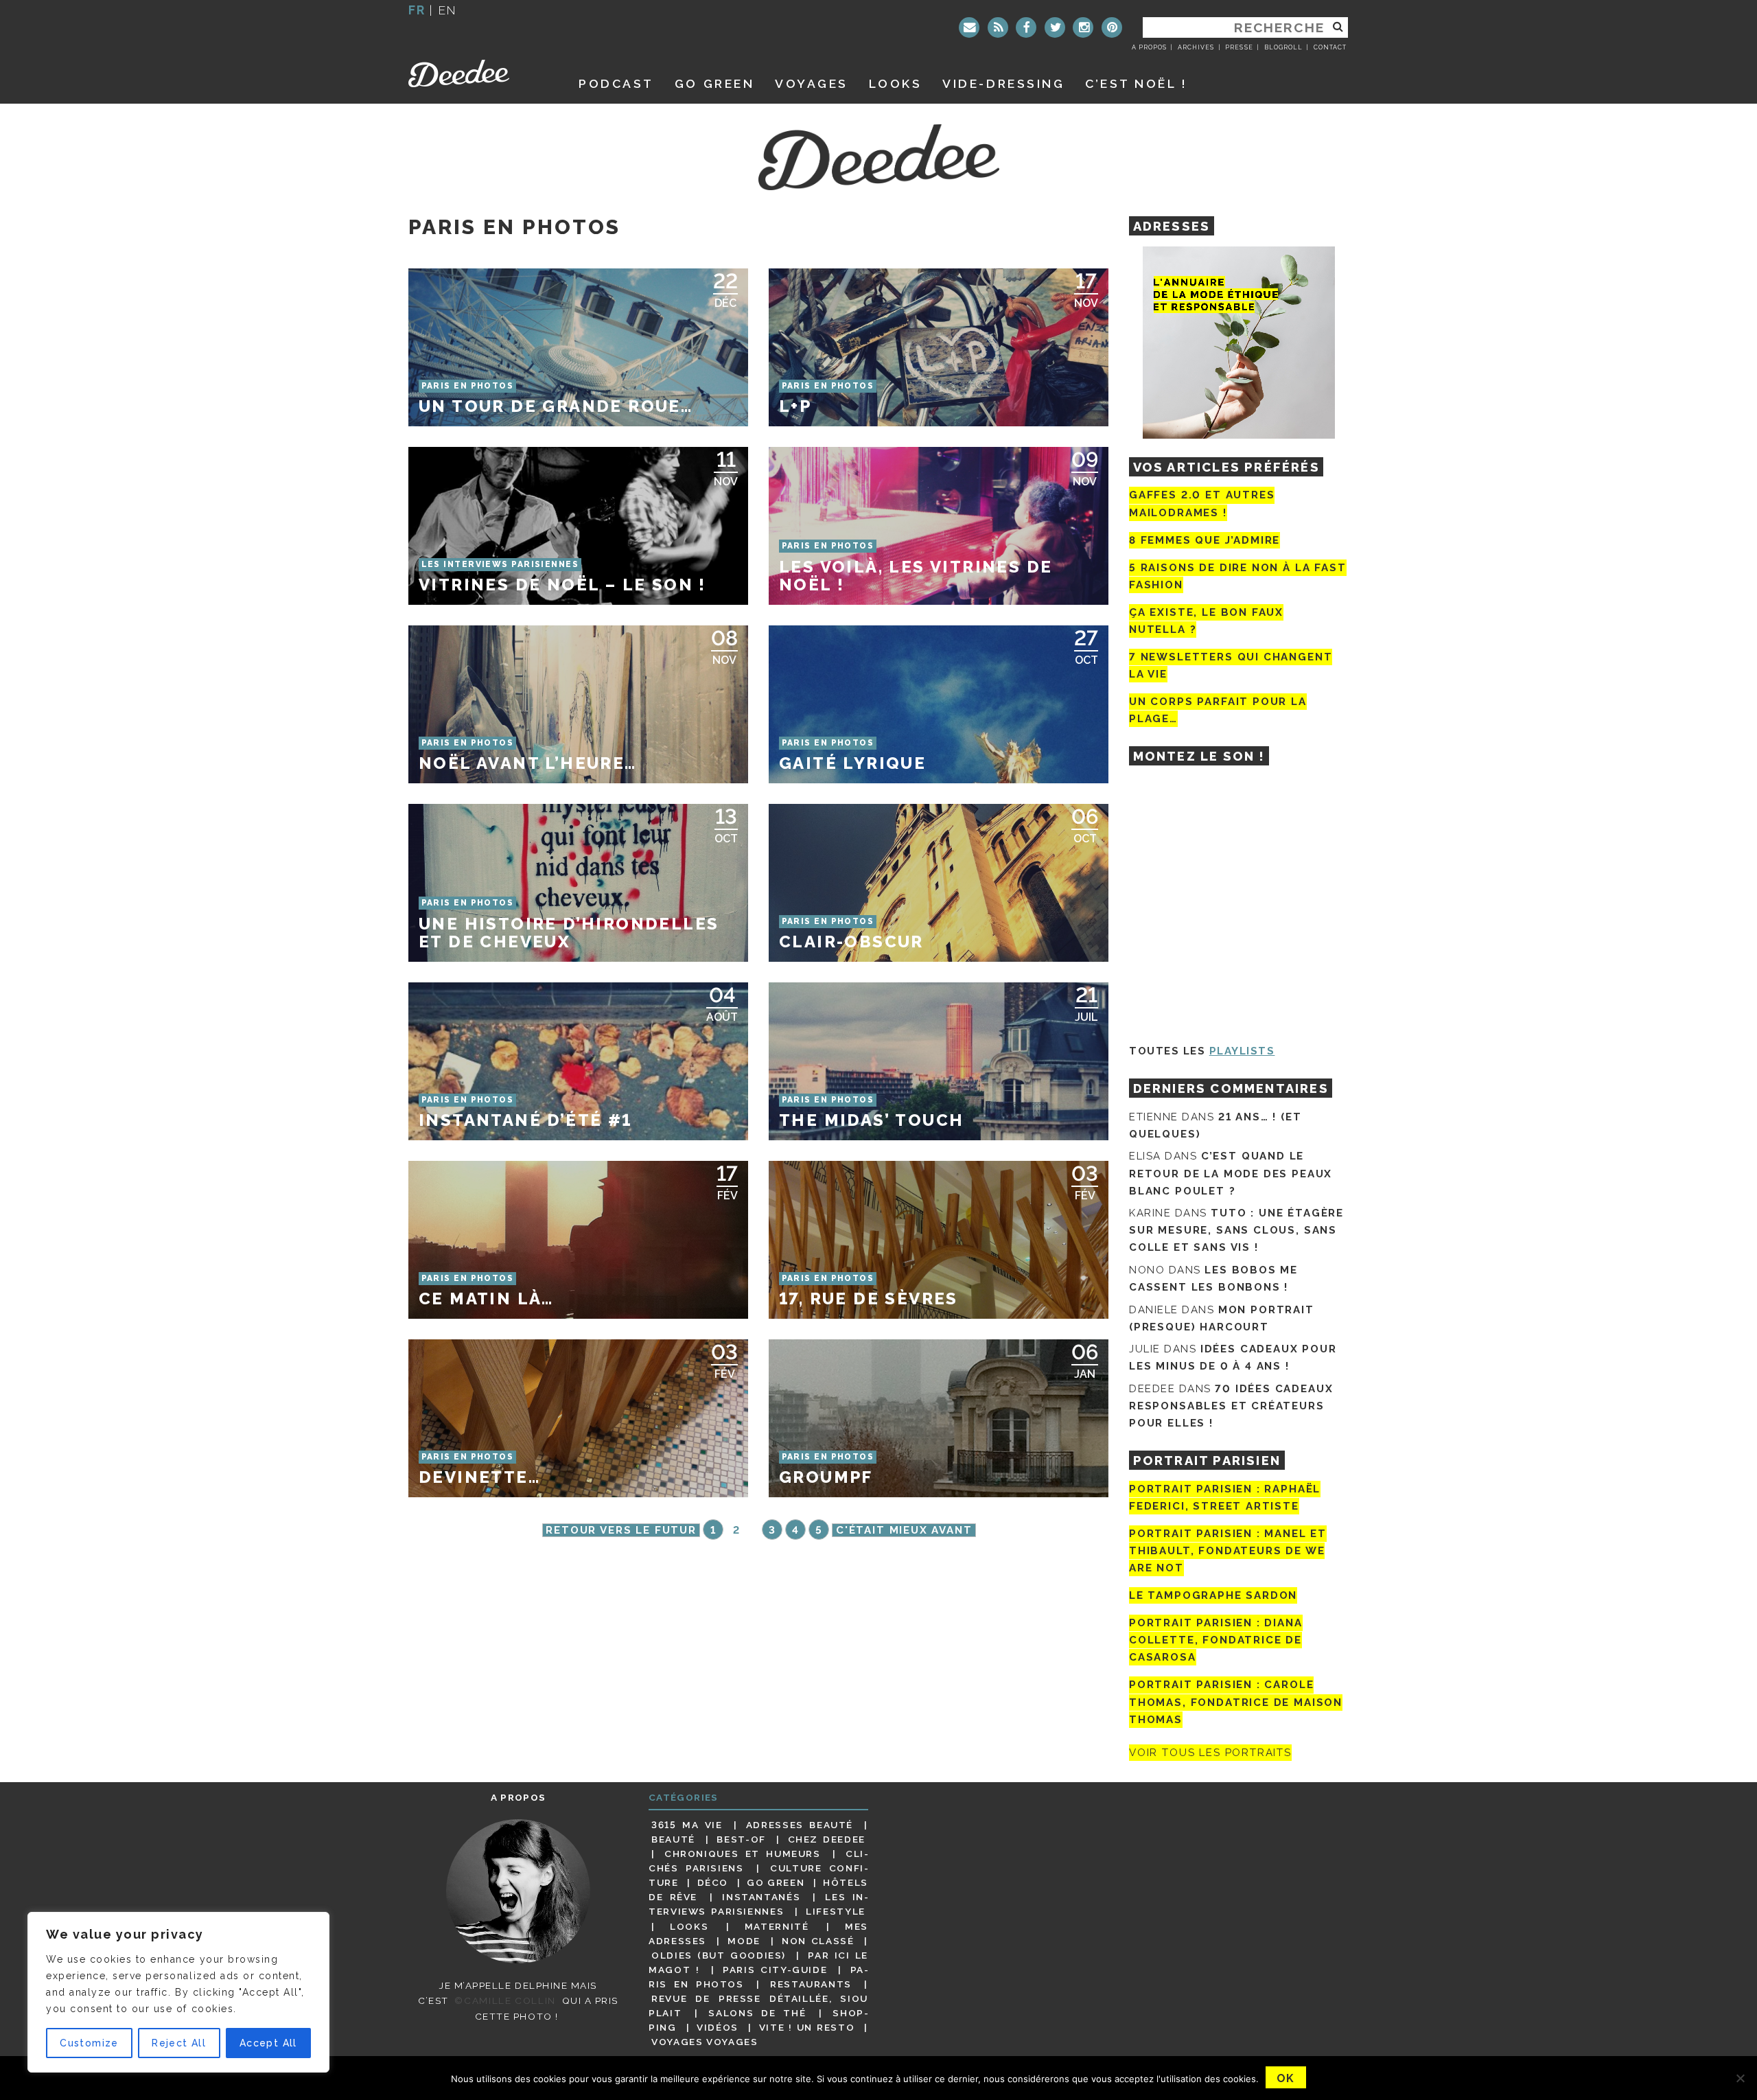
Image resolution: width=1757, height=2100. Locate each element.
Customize (89, 2043)
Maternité (777, 1926)
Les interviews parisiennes (758, 1904)
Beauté (673, 1839)
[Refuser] (1740, 2078)
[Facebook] (1026, 27)
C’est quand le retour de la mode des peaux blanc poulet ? (1231, 1173)
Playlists (1242, 1051)
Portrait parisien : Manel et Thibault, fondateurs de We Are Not (1228, 1551)
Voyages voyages (705, 2042)
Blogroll (1283, 47)
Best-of (741, 1839)
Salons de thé (757, 2013)
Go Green (776, 1882)
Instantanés (761, 1897)
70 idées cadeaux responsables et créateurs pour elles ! (1231, 1406)
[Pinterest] (1112, 27)
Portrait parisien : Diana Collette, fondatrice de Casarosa (1216, 1640)
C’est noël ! (1136, 83)
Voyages (812, 83)
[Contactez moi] (969, 27)
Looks (896, 83)
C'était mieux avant (904, 1530)
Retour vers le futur (621, 1530)
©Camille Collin (505, 2000)
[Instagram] (1083, 27)
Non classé (818, 1941)
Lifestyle (836, 1911)
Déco (713, 1882)
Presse (1239, 47)
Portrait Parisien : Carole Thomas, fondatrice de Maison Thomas (1236, 1703)
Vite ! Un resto (807, 2027)
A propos (1149, 47)
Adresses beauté (800, 1825)
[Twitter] (1055, 27)
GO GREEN (714, 83)
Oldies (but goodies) (719, 1955)
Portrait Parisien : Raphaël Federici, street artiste (1225, 1498)
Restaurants (811, 1984)
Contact (1330, 47)
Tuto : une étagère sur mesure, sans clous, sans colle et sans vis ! (1236, 1230)
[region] (178, 1992)
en (447, 10)
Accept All (268, 2043)
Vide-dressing (1003, 83)
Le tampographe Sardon (1213, 1595)
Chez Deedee (827, 1839)
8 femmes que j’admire (1205, 540)
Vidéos (718, 2027)
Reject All (179, 2043)
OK (1286, 2078)
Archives (1196, 47)
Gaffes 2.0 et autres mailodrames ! (1202, 504)
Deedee (478, 73)
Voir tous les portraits (1210, 1753)
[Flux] (998, 27)
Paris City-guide (775, 1970)
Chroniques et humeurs (743, 1854)
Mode (744, 1941)
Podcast (616, 83)
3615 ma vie (687, 1825)
